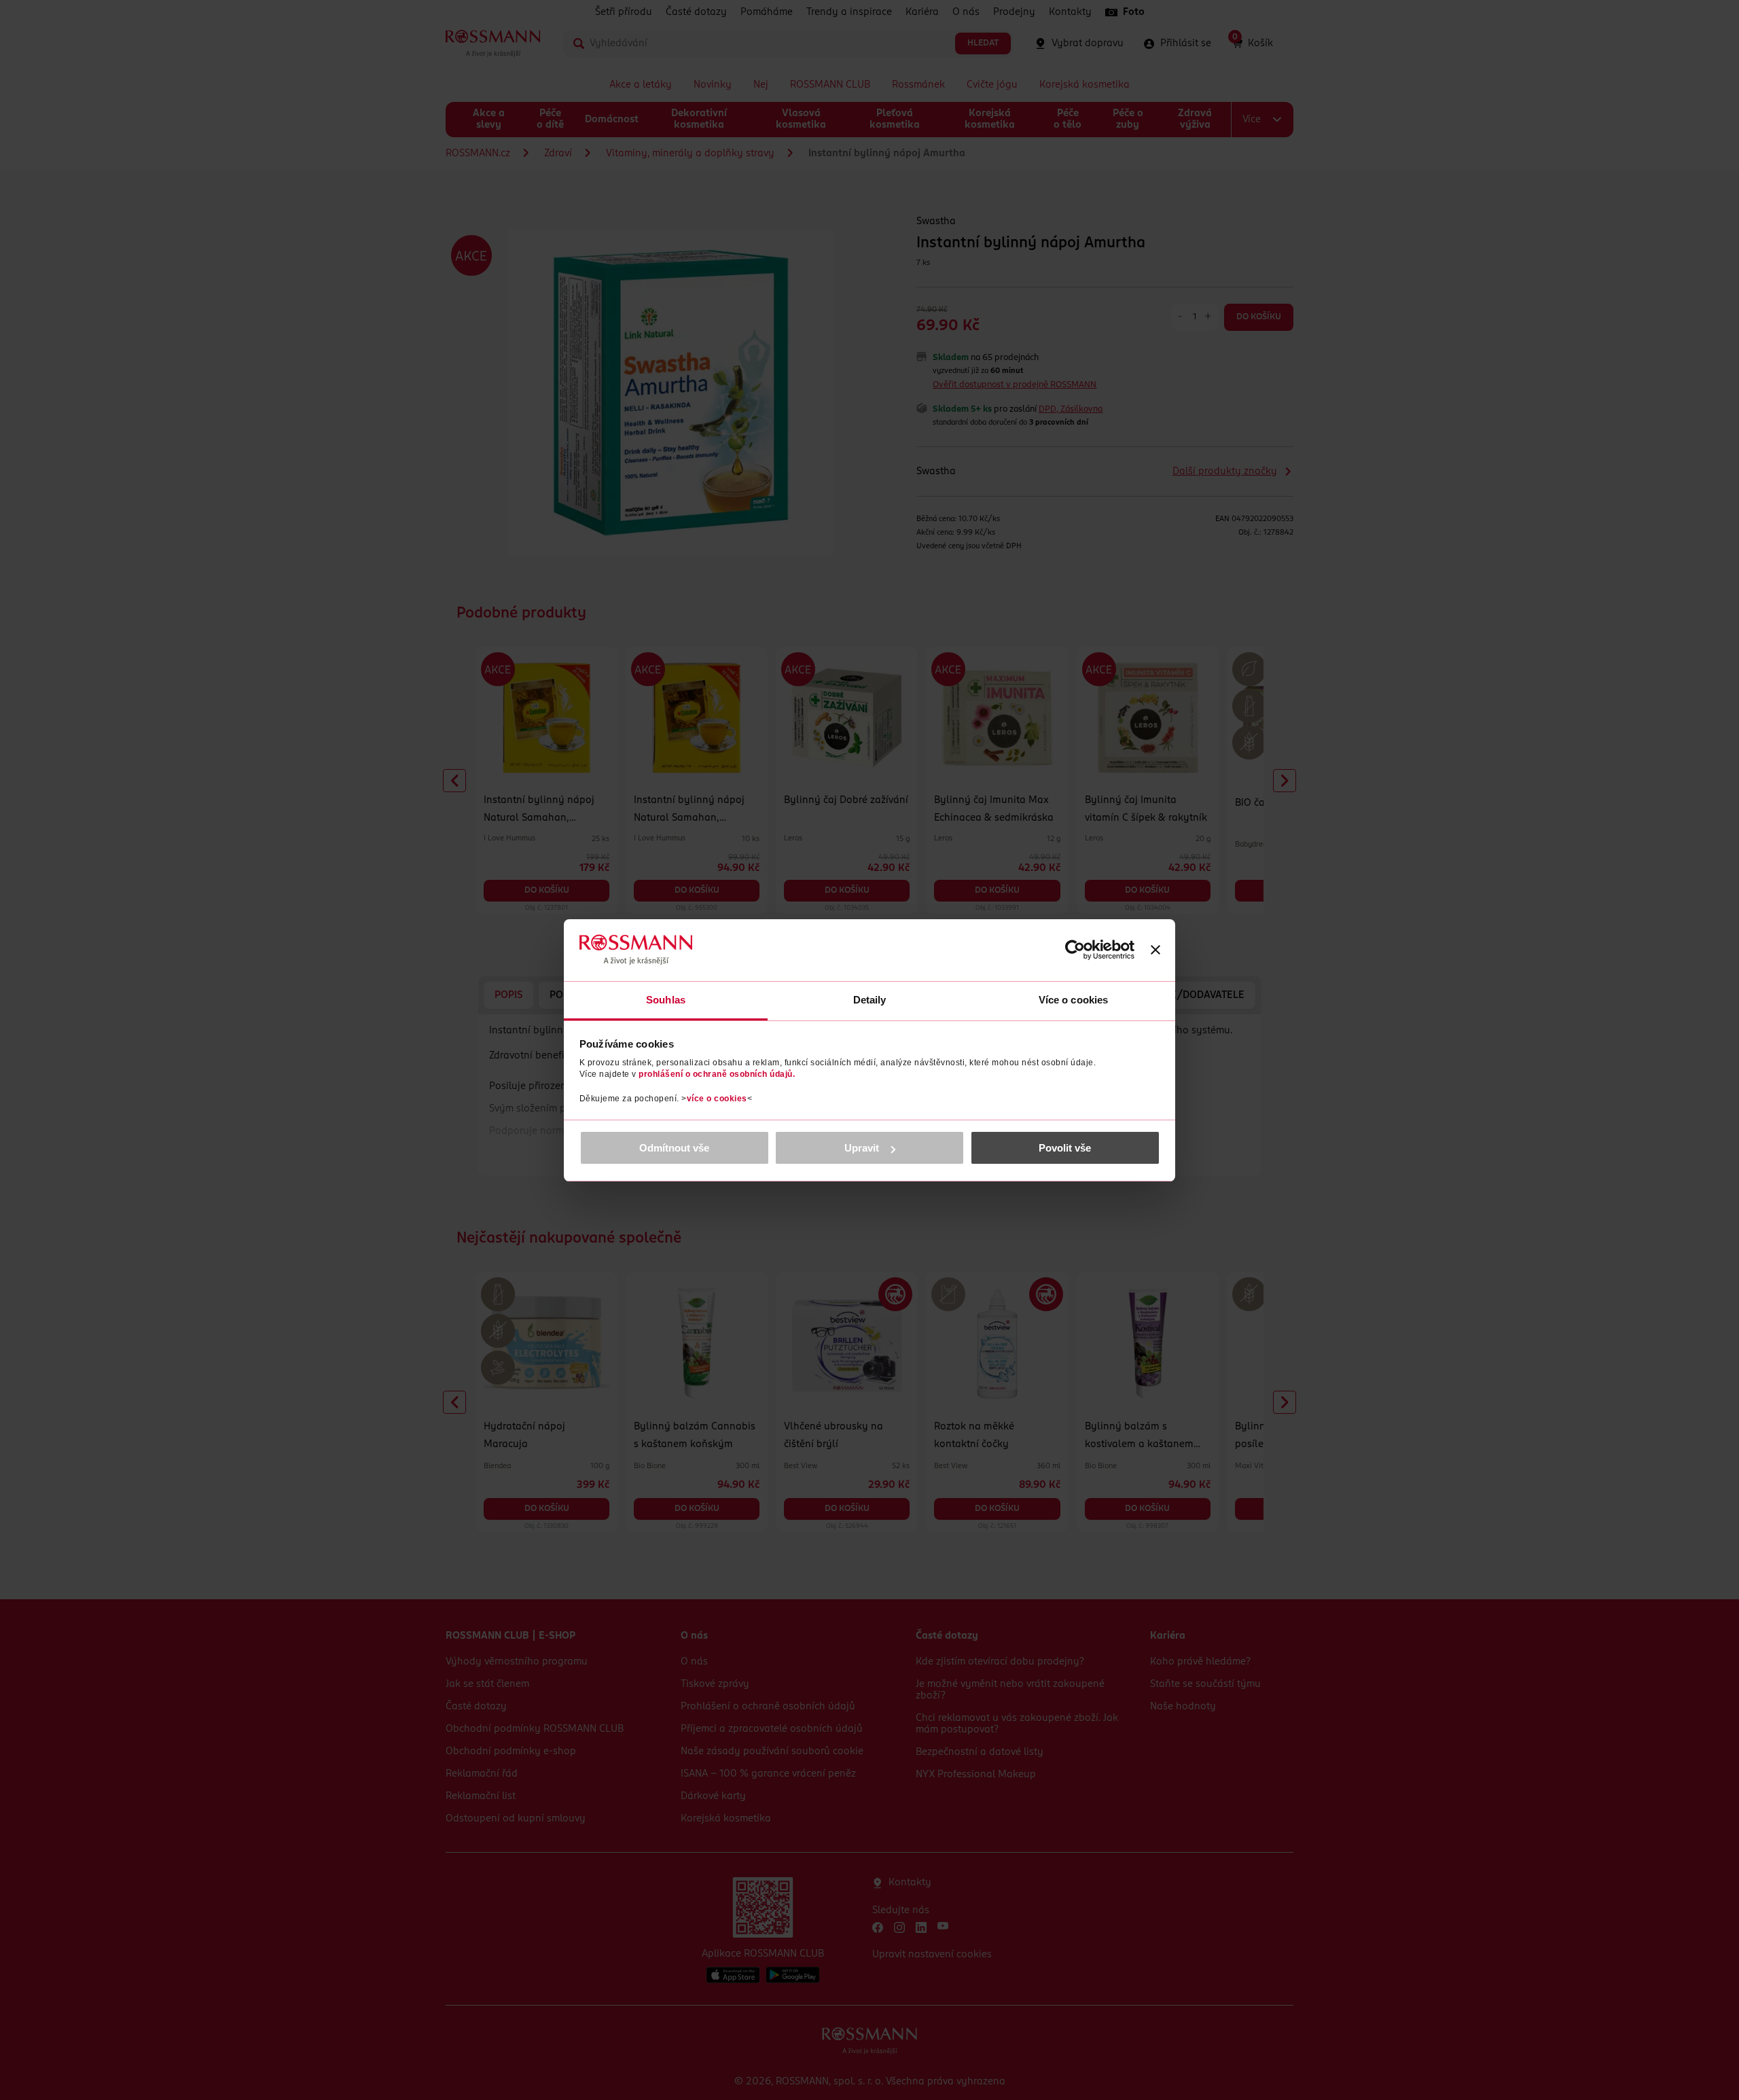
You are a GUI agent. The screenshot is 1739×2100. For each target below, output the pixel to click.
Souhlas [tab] (666, 1000)
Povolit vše (1065, 1148)
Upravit (862, 1148)
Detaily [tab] (870, 1000)
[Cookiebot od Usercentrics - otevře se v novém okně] (1075, 950)
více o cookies (717, 1099)
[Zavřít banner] (1155, 950)
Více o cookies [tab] (1073, 1000)
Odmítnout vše (674, 1148)
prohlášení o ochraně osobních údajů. (717, 1074)
